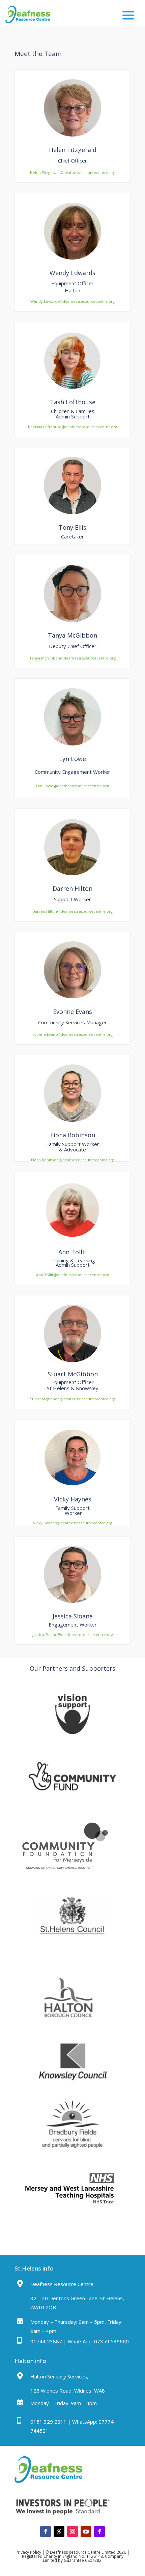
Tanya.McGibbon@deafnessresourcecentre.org (72, 658)
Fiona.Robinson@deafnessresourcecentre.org (73, 1160)
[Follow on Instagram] (72, 2531)
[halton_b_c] (72, 2021)
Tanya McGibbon (72, 635)
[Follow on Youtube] (86, 2531)
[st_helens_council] (72, 1938)
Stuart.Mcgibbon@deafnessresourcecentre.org (73, 1399)
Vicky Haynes (73, 1499)
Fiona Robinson (73, 1135)
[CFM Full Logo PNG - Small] (65, 1875)
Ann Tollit (72, 1252)
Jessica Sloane (73, 1616)
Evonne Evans (72, 1012)
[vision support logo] (72, 1736)
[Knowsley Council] (72, 2084)
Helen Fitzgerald (73, 150)
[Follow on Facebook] (46, 2531)
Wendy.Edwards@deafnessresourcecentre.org (72, 301)
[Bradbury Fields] (72, 2147)
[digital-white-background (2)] (72, 1799)
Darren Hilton (72, 888)
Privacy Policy (28, 2552)
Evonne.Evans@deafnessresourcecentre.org (72, 1034)
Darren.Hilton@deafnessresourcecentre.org (72, 911)
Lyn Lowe (72, 759)
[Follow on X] (59, 2531)
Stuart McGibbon (73, 1374)
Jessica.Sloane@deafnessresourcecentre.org (73, 1634)
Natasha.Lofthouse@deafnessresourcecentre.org (72, 427)
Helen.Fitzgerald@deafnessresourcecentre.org (73, 172)
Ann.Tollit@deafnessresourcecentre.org (72, 1275)
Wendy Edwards (72, 273)
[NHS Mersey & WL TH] (70, 2212)
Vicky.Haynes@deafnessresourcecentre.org (73, 1523)
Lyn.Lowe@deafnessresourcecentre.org (72, 786)
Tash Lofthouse (73, 402)
